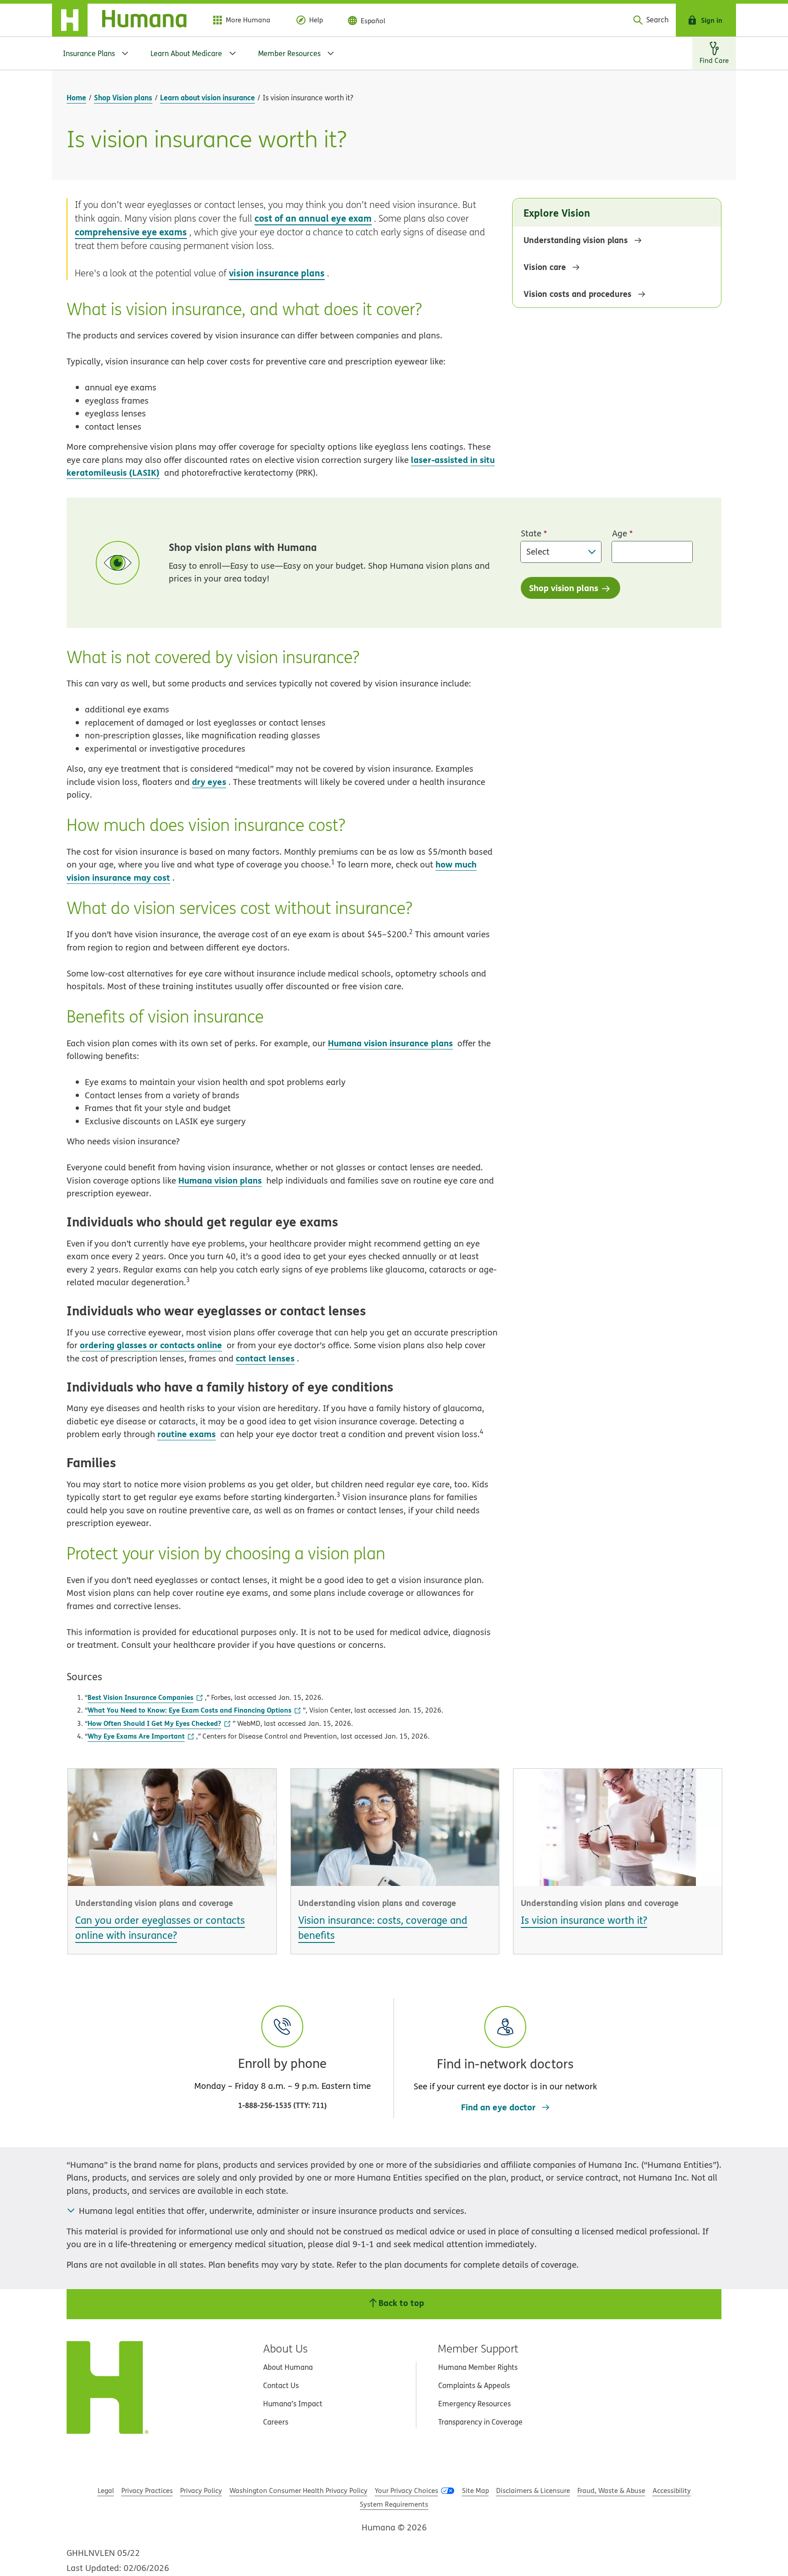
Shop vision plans (564, 588)
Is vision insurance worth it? (584, 1920)
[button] (505, 2049)
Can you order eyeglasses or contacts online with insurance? (160, 1928)
